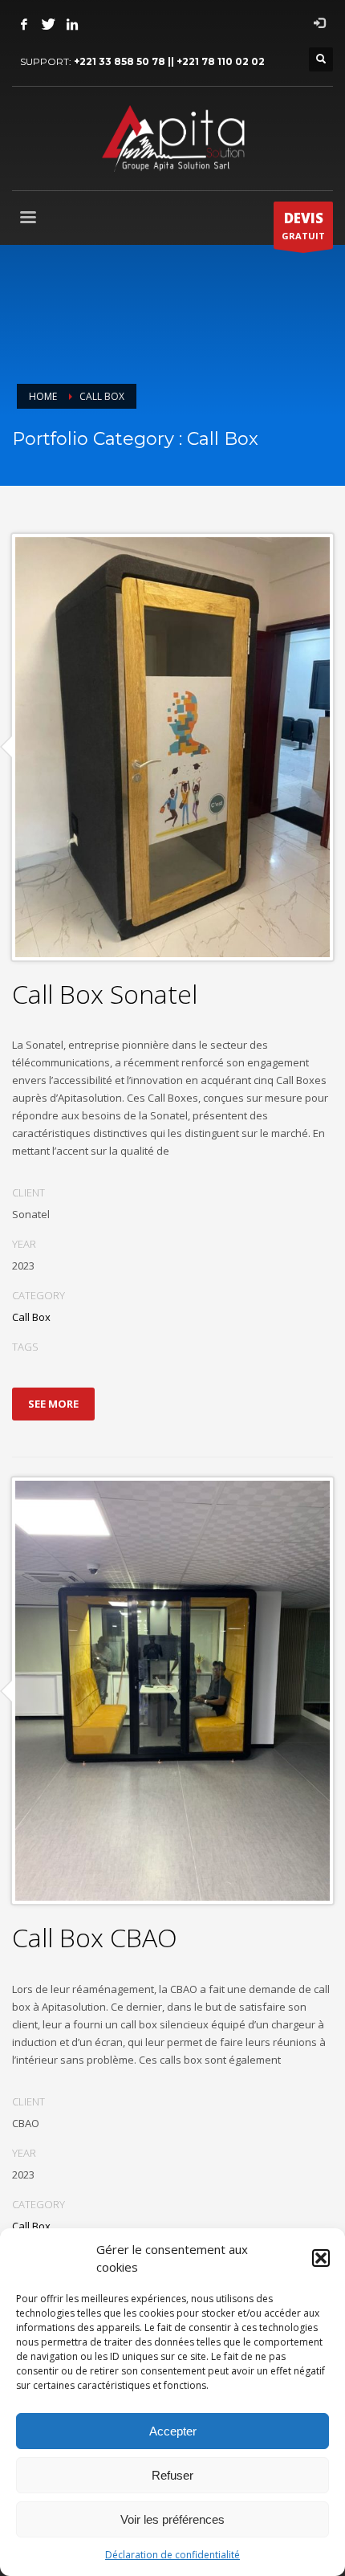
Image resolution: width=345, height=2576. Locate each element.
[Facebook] (24, 24)
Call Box (31, 1317)
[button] (321, 2258)
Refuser (172, 2475)
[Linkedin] (72, 24)
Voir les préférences (172, 2519)
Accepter (173, 2431)
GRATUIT (303, 225)
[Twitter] (48, 24)
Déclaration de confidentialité (172, 2555)
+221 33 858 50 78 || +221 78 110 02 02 (169, 61)
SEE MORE (53, 1404)
